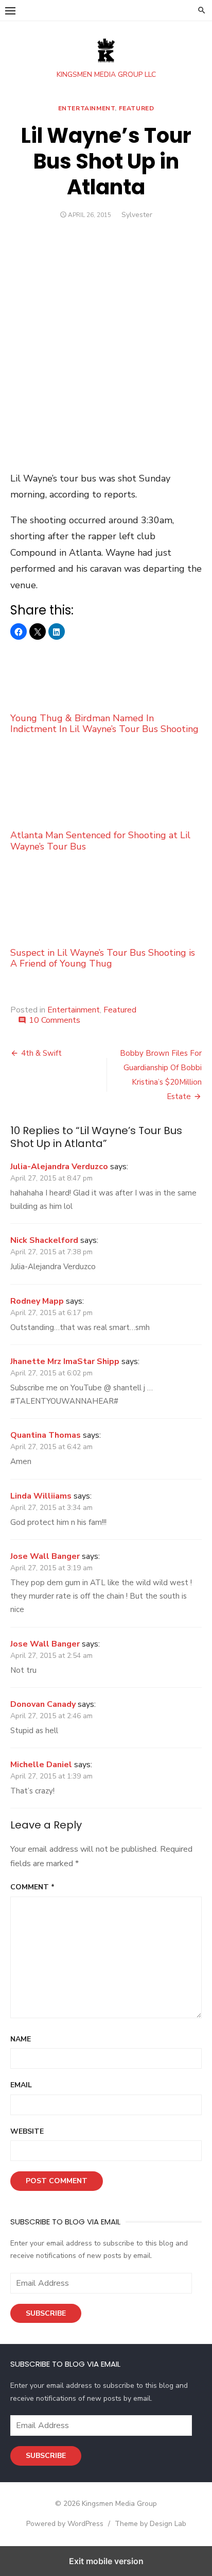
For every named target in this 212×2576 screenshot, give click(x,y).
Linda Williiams (41, 1496)
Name (21, 2039)
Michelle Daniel (41, 1765)
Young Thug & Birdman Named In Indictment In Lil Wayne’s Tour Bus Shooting (104, 723)
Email (21, 2085)
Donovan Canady (43, 1704)
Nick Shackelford (44, 1240)
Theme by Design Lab (151, 2524)
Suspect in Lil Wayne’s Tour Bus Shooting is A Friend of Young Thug (103, 958)
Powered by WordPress (65, 2524)
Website (27, 2131)
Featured (137, 108)
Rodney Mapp (37, 1301)
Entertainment (87, 108)
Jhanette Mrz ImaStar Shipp (65, 1361)
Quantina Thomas (46, 1435)
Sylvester (137, 215)
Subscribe (46, 2313)
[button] (10, 10)
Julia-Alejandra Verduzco (59, 1167)
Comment (32, 1887)
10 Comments (55, 1020)
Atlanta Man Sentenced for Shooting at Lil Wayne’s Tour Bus (100, 841)
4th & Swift (41, 1053)
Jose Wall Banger (45, 1556)
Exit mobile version (106, 2561)
